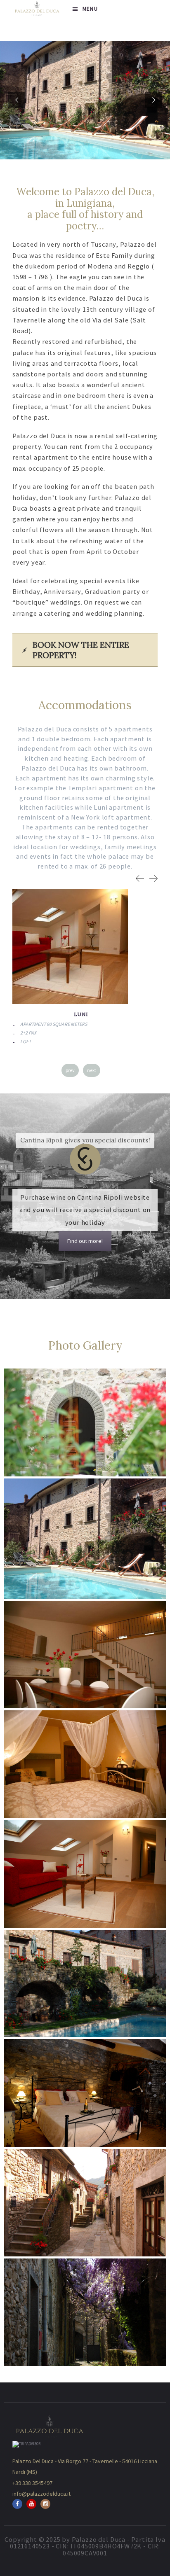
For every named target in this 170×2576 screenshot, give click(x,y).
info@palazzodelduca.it (41, 2494)
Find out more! (85, 1241)
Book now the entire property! (81, 650)
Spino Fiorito (82, 1014)
